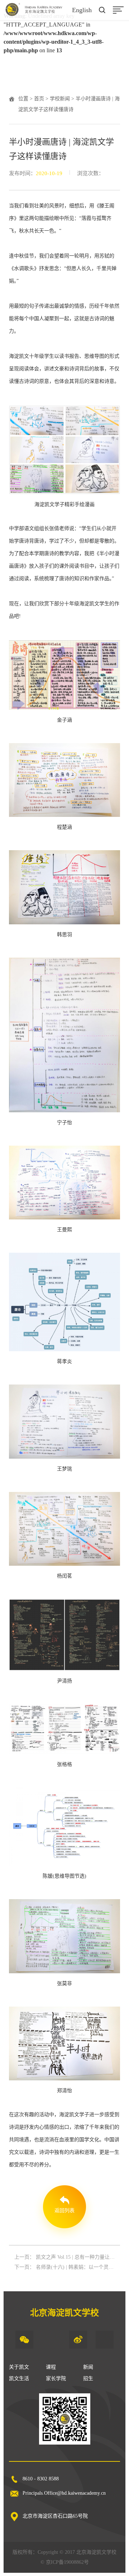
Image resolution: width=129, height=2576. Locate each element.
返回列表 (64, 2211)
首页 (39, 99)
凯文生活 (19, 2378)
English (82, 10)
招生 (88, 2378)
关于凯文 (19, 2367)
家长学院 (56, 2378)
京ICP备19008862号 (67, 2562)
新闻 (88, 2367)
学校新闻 (60, 99)
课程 (51, 2367)
